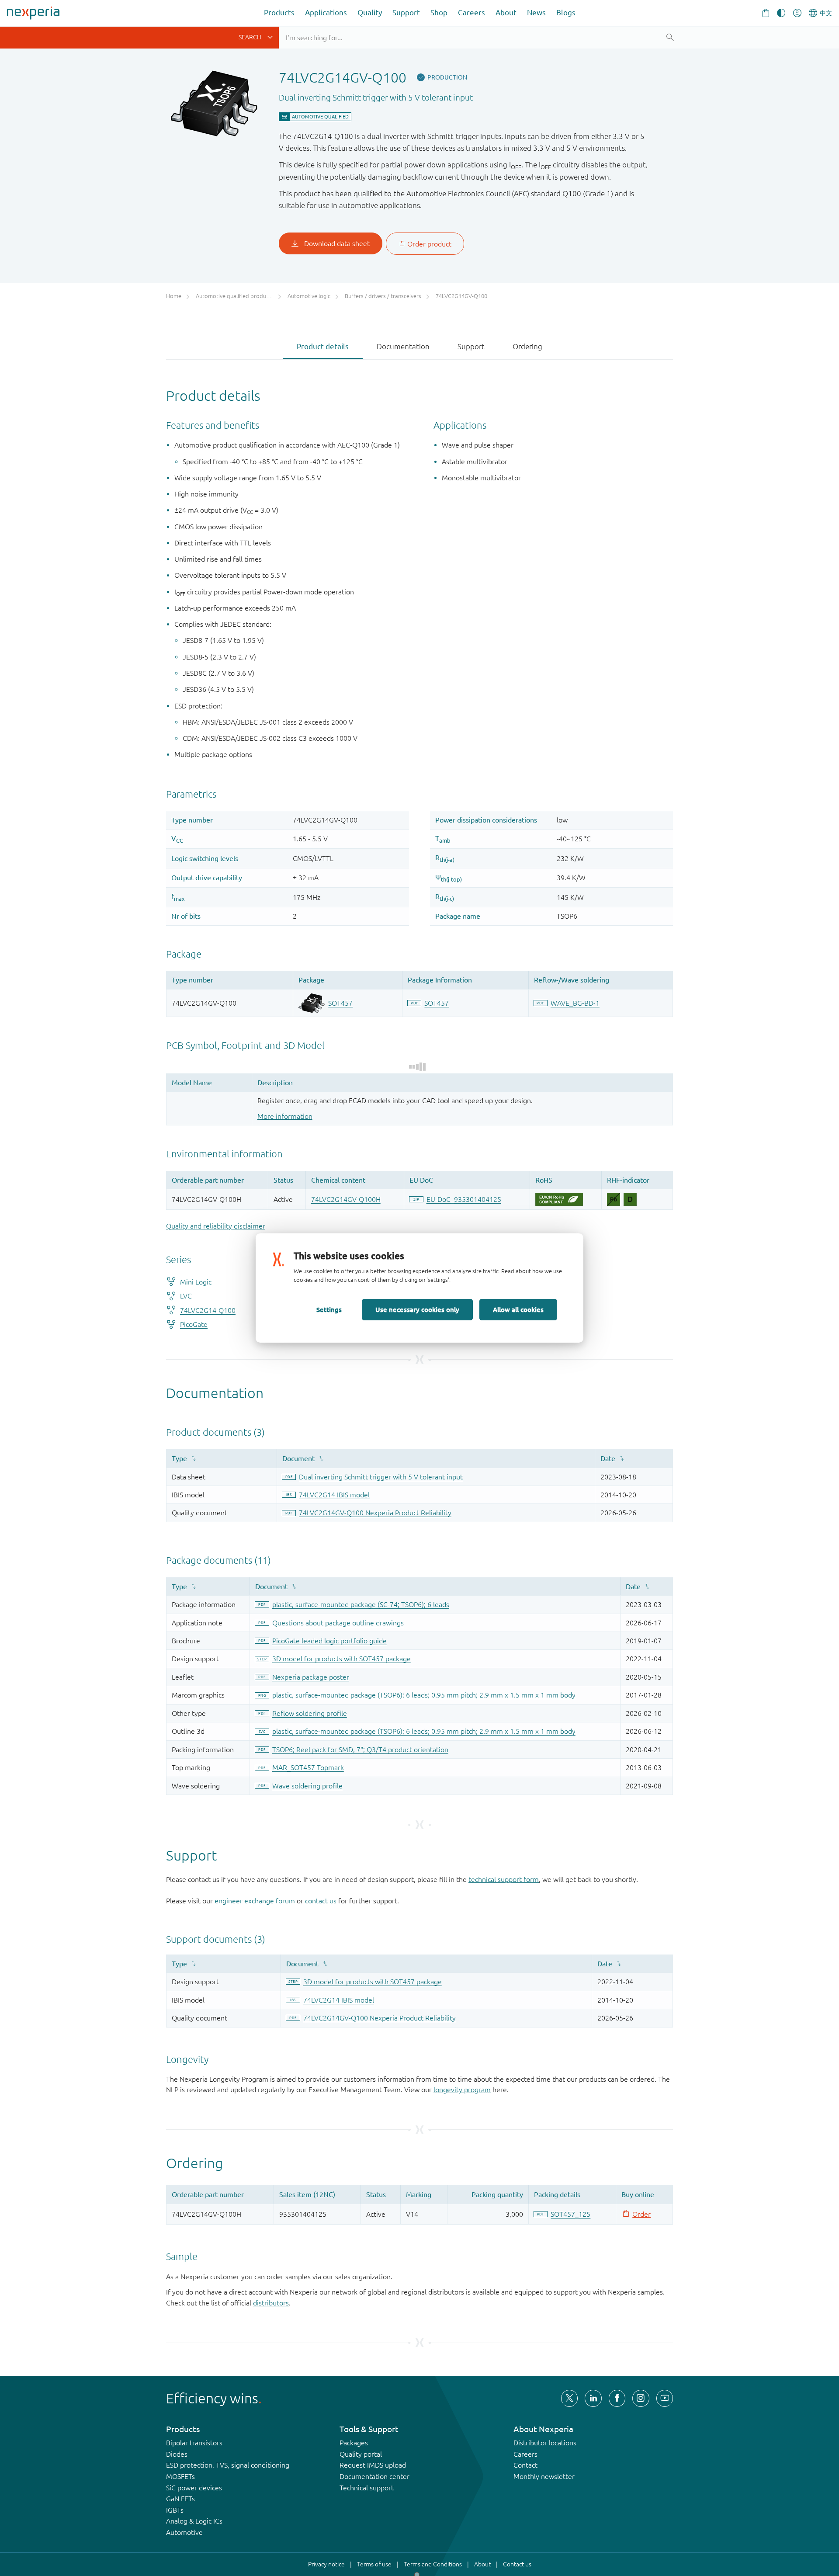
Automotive (184, 2532)
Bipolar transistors (194, 2443)
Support (406, 12)
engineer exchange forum (255, 1901)
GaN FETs (180, 2499)
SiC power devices (194, 2488)
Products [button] (279, 12)
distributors (271, 2303)
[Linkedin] (593, 2398)
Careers (472, 12)
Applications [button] (326, 12)
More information (285, 1116)
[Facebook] (617, 2398)
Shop (439, 12)
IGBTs (175, 2510)
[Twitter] (569, 2398)
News (536, 12)
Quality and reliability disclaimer (216, 1226)
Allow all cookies (518, 1309)
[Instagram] (641, 2398)
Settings (329, 1309)
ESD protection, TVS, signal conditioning (228, 2465)
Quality (370, 12)
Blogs (566, 12)
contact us (321, 1901)
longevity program (462, 2090)
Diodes (177, 2454)
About (506, 12)
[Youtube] (665, 2398)
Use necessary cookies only (417, 1309)
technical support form (504, 1879)
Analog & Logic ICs (194, 2521)
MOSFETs (180, 2476)
